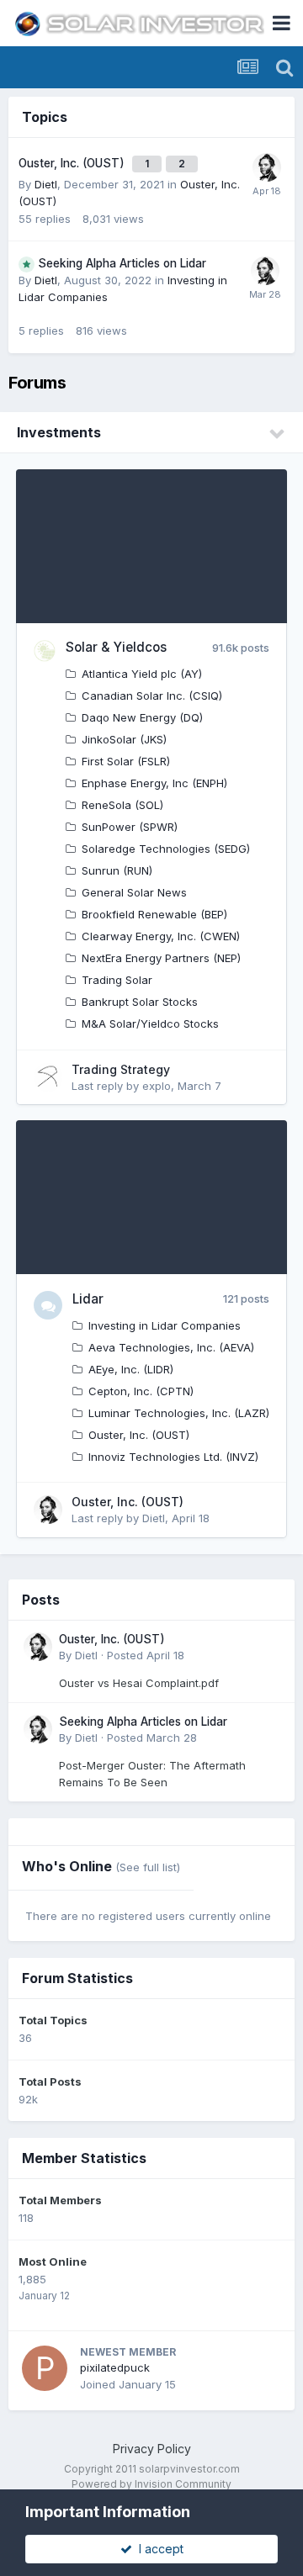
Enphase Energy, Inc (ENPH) (154, 783)
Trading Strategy (121, 1069)
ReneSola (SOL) (122, 805)
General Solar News (134, 892)
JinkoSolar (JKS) (124, 739)
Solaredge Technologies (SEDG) (166, 849)
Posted (146, 1655)
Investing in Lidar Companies (165, 1325)
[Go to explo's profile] (48, 1077)
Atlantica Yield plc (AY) (142, 674)
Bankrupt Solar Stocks (140, 1002)
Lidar (88, 1299)
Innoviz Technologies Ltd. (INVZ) (173, 1457)
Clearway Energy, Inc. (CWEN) (161, 936)
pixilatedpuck (115, 2367)
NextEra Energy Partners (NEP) (161, 958)
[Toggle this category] (278, 434)
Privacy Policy (152, 2449)
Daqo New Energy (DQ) (142, 717)
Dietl (46, 184)
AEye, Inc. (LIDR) (131, 1369)
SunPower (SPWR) (130, 827)
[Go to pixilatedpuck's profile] (45, 2368)
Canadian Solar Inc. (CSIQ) (152, 696)
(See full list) (148, 1867)
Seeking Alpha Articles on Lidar (122, 263)
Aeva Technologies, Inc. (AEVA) (171, 1347)
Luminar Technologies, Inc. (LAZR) (179, 1413)
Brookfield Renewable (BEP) (154, 914)
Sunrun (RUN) (117, 870)
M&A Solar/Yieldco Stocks (150, 1024)
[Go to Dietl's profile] (267, 167)
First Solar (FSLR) (126, 761)
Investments (59, 432)
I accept (158, 2549)
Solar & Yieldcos (116, 647)
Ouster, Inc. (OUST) (72, 163)
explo (157, 1086)
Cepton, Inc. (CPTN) (141, 1391)
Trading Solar (117, 980)
